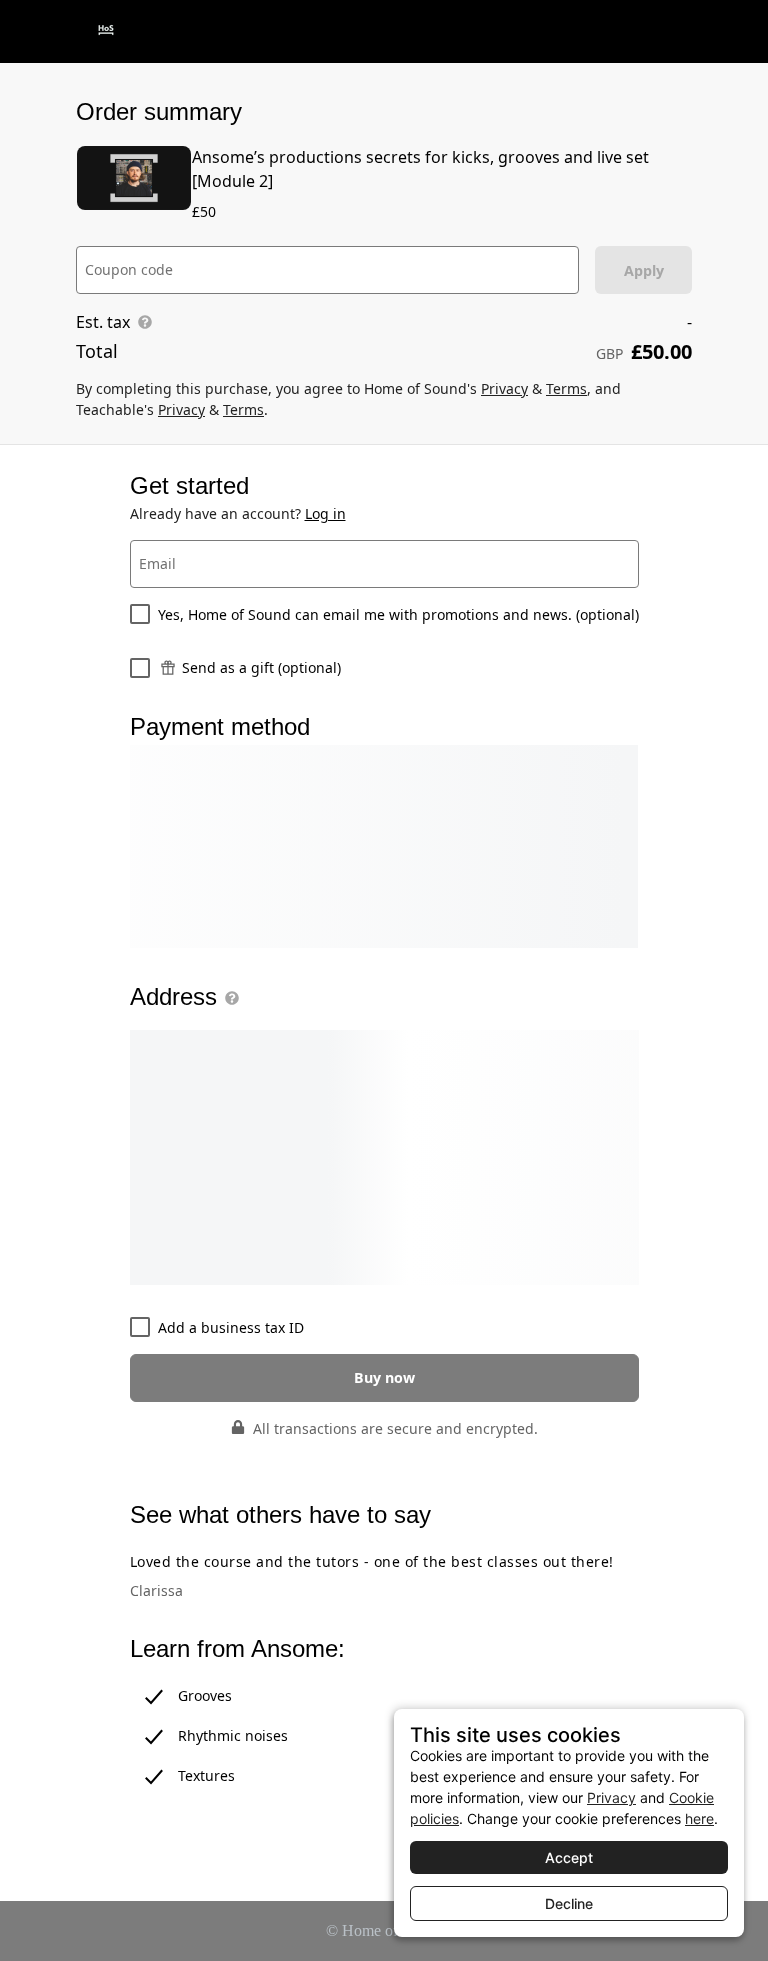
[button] (228, 998)
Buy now (384, 1377)
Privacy (504, 388)
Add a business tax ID (231, 1327)
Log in (325, 513)
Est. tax (103, 322)
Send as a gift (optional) (261, 667)
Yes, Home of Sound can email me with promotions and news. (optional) (398, 614)
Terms (566, 388)
